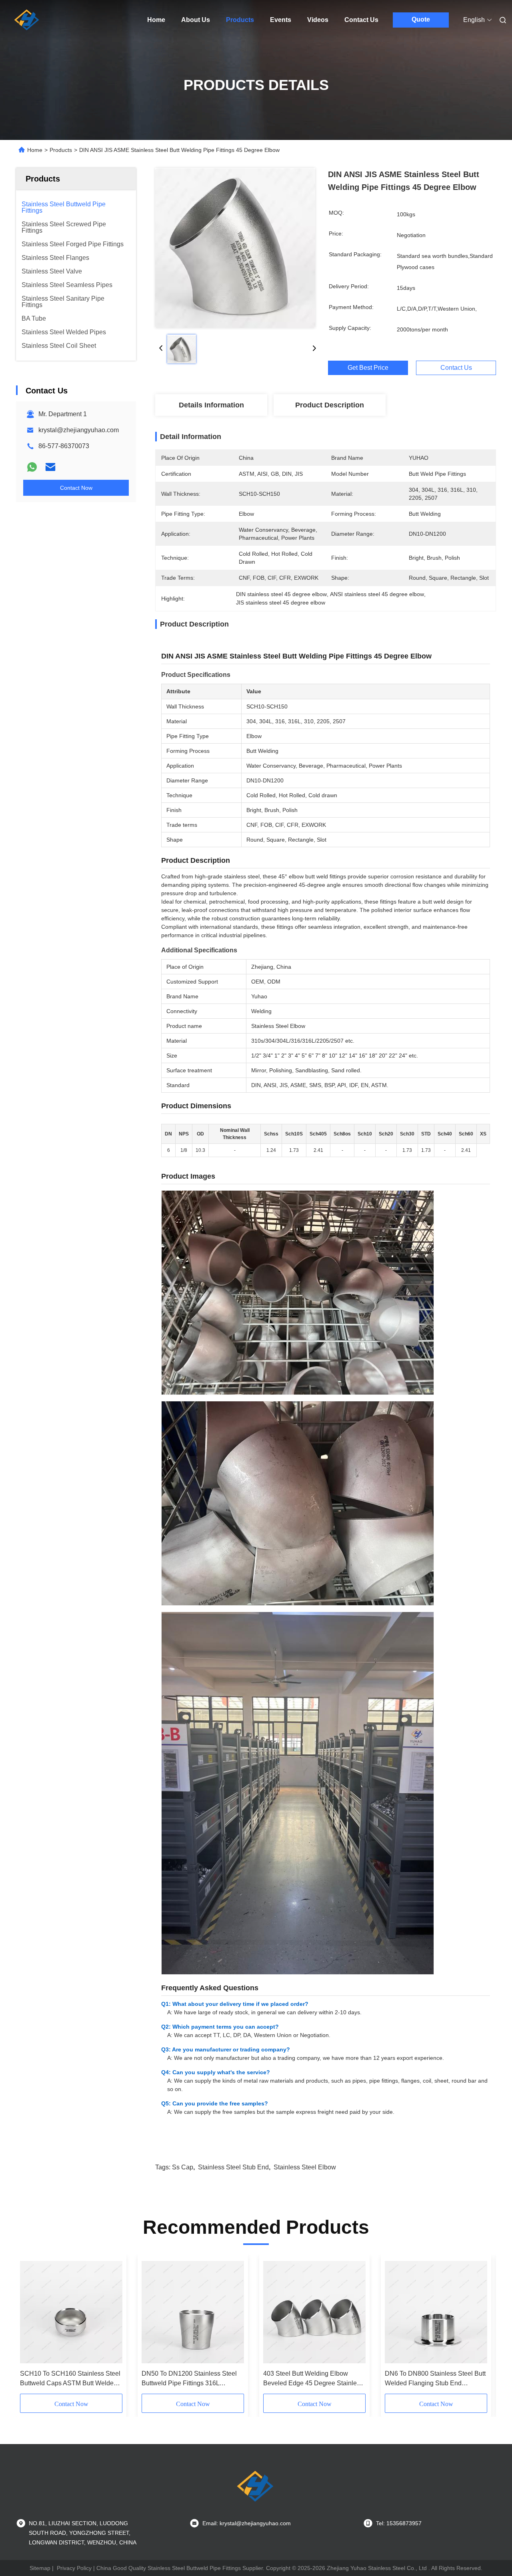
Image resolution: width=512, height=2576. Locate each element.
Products (240, 20)
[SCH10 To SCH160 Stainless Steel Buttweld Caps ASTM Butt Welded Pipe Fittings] (71, 2312)
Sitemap (40, 2568)
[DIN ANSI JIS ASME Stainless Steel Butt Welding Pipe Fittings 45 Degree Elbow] (235, 248)
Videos (318, 20)
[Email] (50, 467)
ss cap (183, 2167)
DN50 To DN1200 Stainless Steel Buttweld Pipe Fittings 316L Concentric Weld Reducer (189, 2379)
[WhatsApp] (32, 467)
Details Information (211, 405)
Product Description (330, 405)
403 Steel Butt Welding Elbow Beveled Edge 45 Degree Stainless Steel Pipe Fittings (313, 2379)
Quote (421, 19)
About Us (196, 20)
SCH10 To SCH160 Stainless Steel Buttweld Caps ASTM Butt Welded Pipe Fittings (70, 2379)
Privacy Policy (74, 2568)
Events (281, 20)
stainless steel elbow (305, 2167)
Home (156, 20)
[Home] (27, 20)
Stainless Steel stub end (233, 2167)
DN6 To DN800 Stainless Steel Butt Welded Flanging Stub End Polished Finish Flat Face (435, 2379)
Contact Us (361, 20)
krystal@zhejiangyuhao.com (79, 430)
